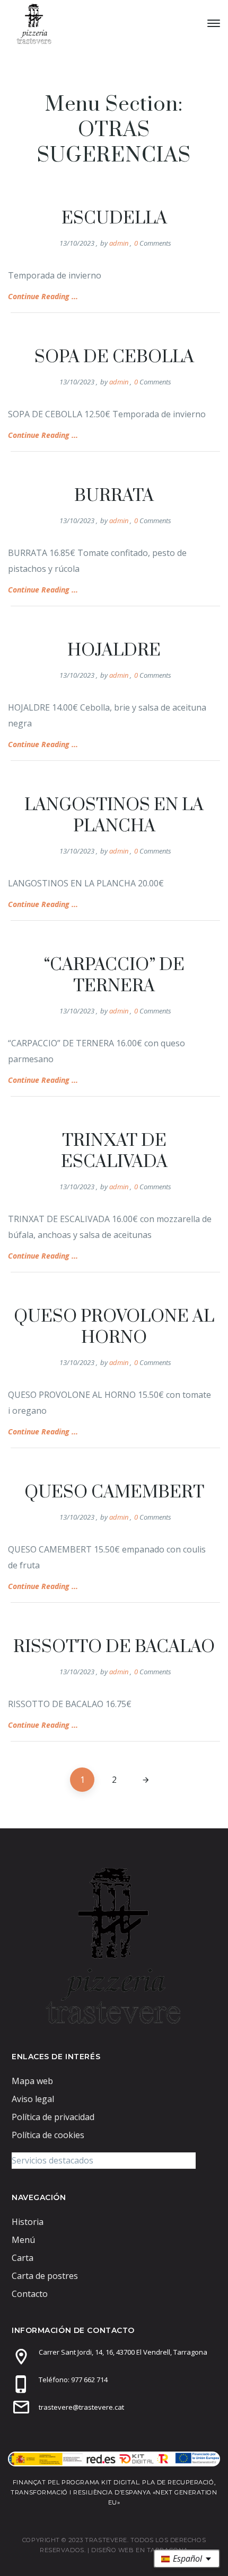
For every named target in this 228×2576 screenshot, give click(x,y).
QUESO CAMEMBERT (114, 1492)
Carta (23, 2258)
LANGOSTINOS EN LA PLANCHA (114, 816)
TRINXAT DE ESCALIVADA (114, 1151)
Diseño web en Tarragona (140, 2550)
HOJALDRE (114, 650)
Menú (23, 2240)
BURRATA (114, 496)
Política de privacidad (53, 2117)
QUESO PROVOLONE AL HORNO (114, 1327)
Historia (28, 2222)
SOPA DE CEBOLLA (114, 357)
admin (119, 243)
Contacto (30, 2294)
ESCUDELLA (114, 218)
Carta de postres (45, 2276)
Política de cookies (48, 2135)
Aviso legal (33, 2099)
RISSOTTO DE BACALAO (114, 1647)
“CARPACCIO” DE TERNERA (114, 976)
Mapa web (32, 2081)
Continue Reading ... (43, 296)
